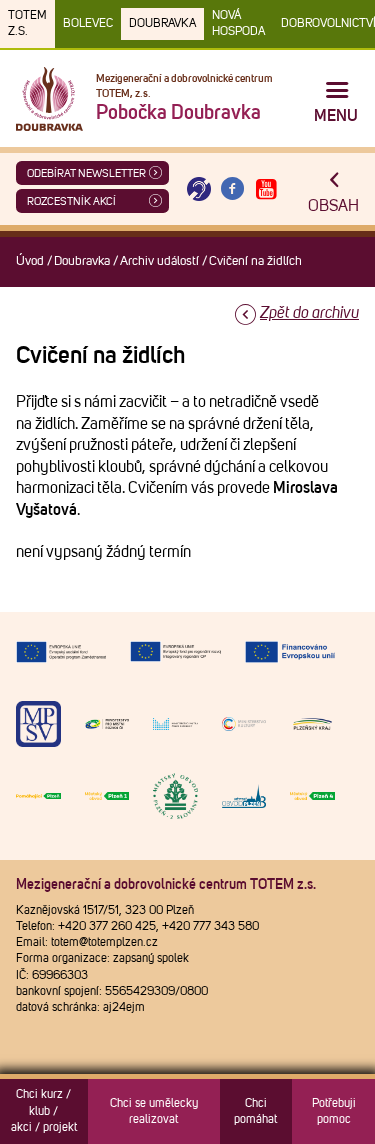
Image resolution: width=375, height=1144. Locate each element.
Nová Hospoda (238, 24)
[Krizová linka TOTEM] (199, 189)
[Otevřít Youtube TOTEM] (266, 189)
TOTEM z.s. (27, 24)
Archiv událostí (159, 261)
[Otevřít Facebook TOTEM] (233, 189)
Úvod (30, 261)
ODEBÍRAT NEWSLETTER (86, 173)
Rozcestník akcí (71, 201)
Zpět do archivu (309, 313)
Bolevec (88, 24)
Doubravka (162, 24)
